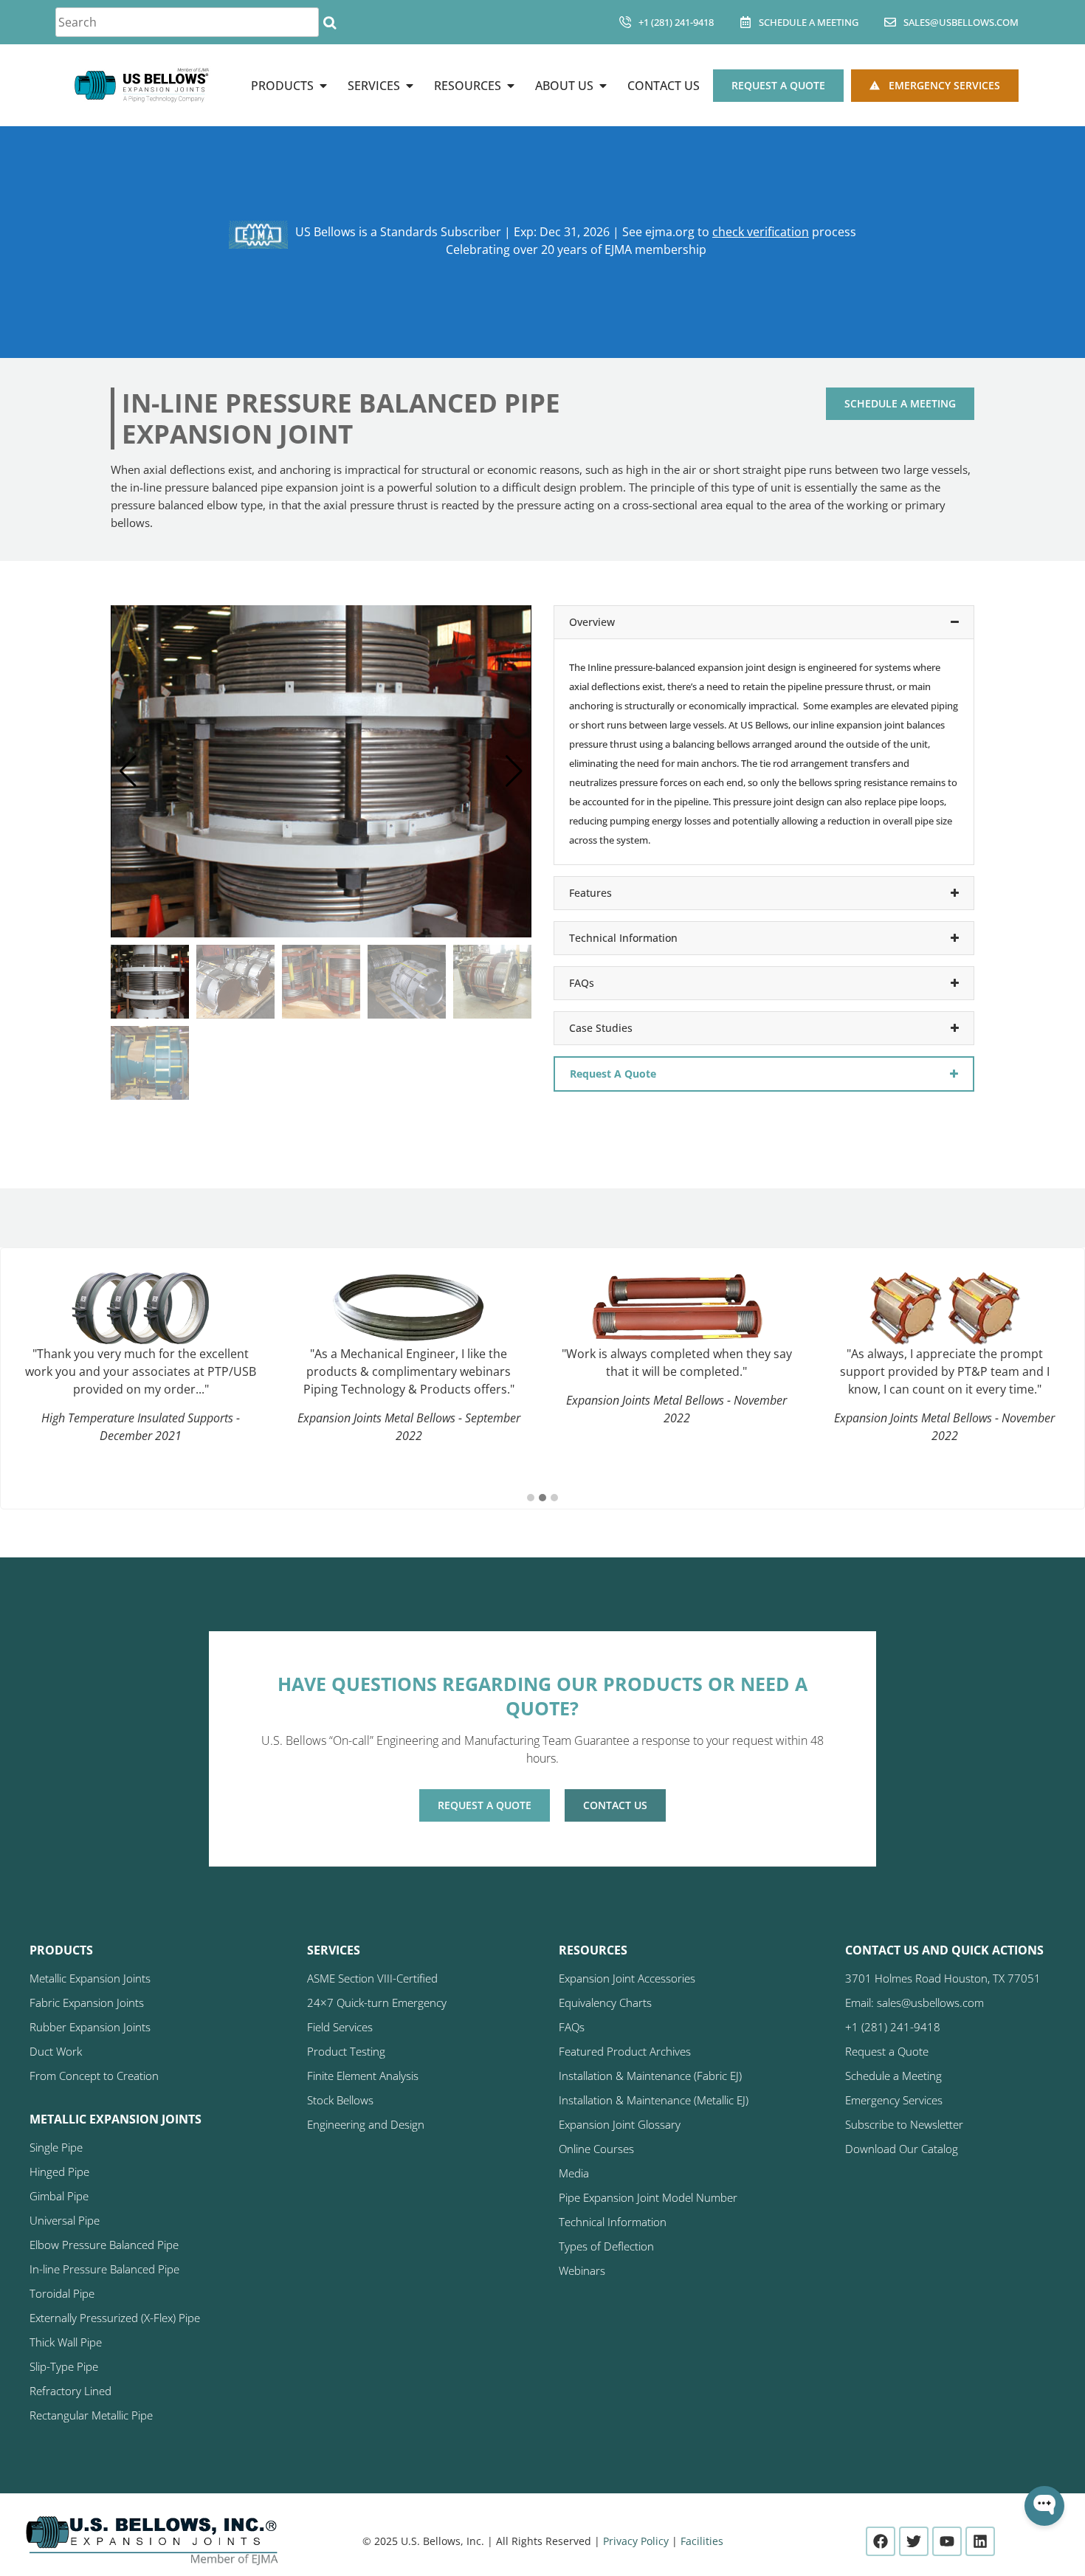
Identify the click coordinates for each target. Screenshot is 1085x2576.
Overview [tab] (592, 622)
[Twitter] (914, 2541)
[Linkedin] (980, 2541)
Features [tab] (590, 893)
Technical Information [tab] (623, 938)
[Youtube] (947, 2541)
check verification (761, 232)
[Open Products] (323, 86)
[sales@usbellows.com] (890, 22)
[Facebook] (881, 2541)
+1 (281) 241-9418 (676, 22)
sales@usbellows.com (961, 22)
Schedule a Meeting (900, 403)
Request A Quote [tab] (613, 1074)
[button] (514, 771)
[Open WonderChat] (1044, 2506)
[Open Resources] (511, 86)
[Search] (330, 22)
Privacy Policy (636, 2541)
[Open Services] (410, 86)
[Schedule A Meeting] (745, 22)
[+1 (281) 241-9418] (625, 22)
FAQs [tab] (582, 983)
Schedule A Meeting (809, 22)
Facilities (702, 2541)
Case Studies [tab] (601, 1028)
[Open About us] (603, 86)
